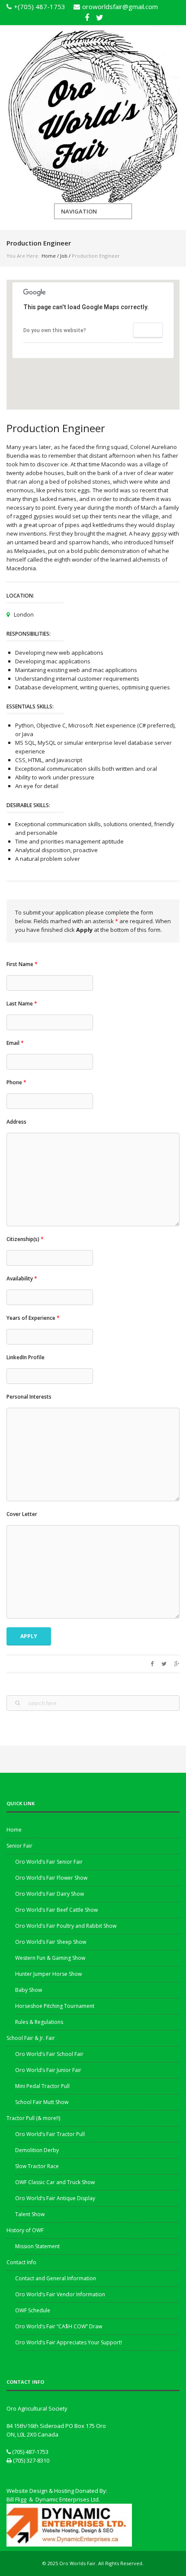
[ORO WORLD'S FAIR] (93, 115)
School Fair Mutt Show (42, 2102)
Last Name (22, 1004)
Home (49, 256)
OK (148, 330)
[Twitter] (99, 16)
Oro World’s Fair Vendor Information (60, 2294)
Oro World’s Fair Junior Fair (48, 2070)
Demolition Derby (37, 2150)
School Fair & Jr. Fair (31, 2038)
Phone (16, 1082)
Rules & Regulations (39, 2022)
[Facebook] (87, 16)
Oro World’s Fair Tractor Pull (50, 2134)
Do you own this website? (55, 330)
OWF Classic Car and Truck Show (55, 2182)
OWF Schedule (33, 2310)
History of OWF (25, 2230)
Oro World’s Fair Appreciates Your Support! (69, 2342)
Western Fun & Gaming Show (50, 1958)
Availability (22, 1278)
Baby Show (29, 1990)
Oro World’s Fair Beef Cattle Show (56, 1910)
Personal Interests (29, 1397)
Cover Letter (22, 1514)
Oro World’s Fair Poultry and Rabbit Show (66, 1926)
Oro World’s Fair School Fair (49, 2054)
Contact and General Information (56, 2278)
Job (64, 256)
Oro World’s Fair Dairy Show (50, 1894)
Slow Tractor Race (37, 2166)
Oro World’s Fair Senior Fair (49, 1862)
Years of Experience (33, 1318)
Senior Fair (19, 1846)
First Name (22, 964)
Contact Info (21, 2262)
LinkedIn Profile (26, 1357)
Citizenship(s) (25, 1239)
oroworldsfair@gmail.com (120, 6)
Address (16, 1122)
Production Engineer (56, 428)
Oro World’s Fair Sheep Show (51, 1942)
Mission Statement (37, 2246)
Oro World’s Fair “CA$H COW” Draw (59, 2326)
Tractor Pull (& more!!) (33, 2118)
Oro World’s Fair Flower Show (51, 1878)
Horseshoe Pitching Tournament (55, 2006)
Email (15, 1043)
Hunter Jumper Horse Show (48, 1974)
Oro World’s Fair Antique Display (55, 2198)
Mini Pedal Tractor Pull (42, 2086)
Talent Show (30, 2214)
